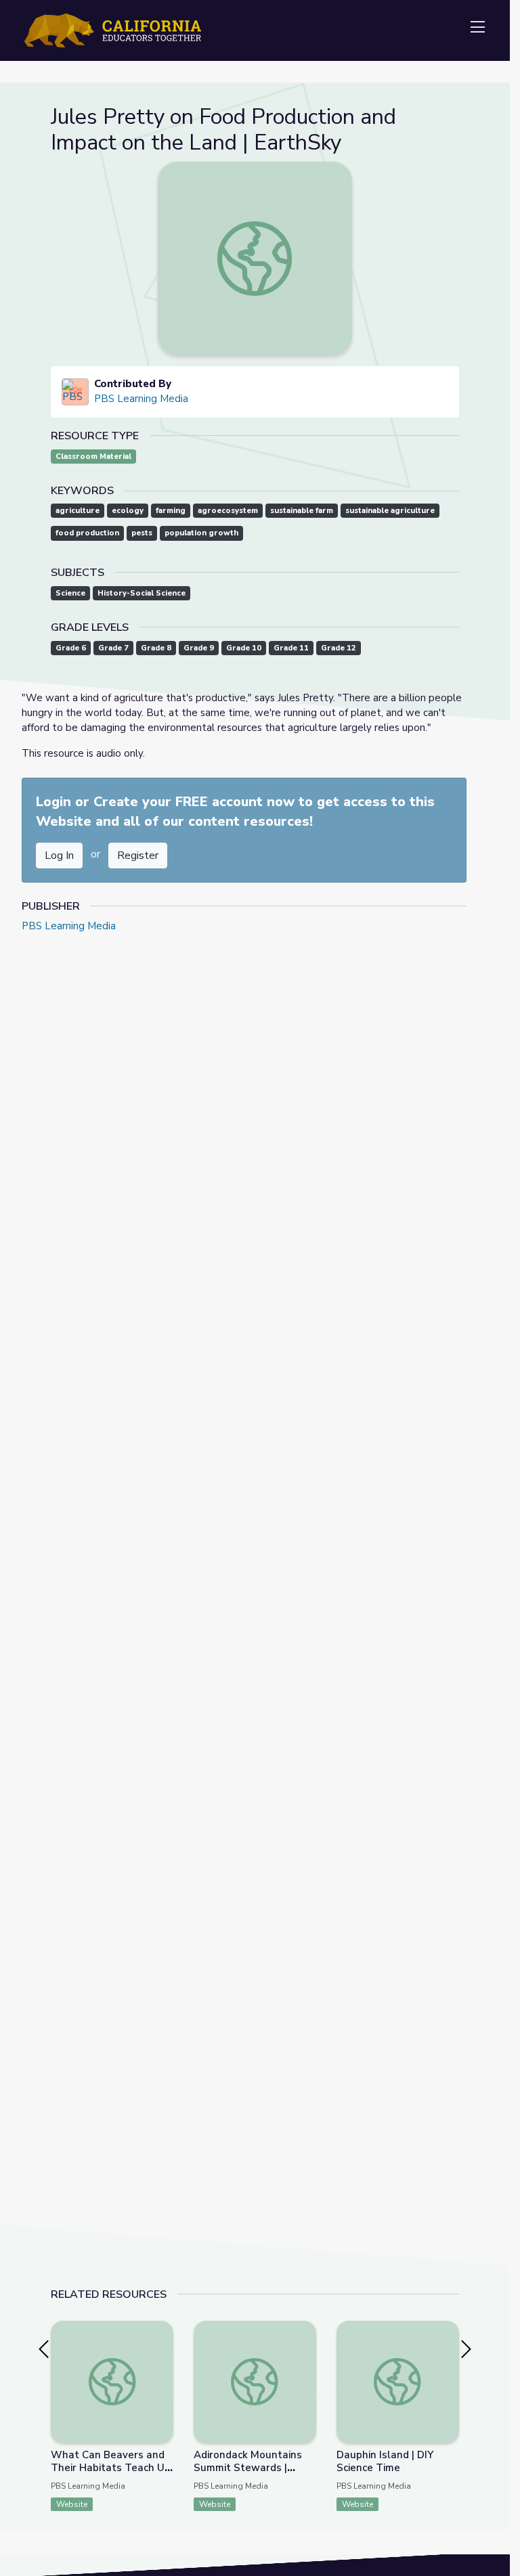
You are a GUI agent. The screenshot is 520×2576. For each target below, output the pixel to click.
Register (138, 856)
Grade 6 (71, 648)
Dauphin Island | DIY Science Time (385, 2461)
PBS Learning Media (141, 399)
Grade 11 (291, 648)
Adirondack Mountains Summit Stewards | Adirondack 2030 (248, 2468)
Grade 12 (339, 648)
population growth (201, 533)
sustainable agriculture (390, 511)
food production (87, 533)
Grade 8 (156, 648)
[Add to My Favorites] (162, 2330)
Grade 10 (244, 648)
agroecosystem (228, 511)
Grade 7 (113, 648)
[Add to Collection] (162, 2349)
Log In (59, 856)
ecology (128, 511)
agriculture (78, 511)
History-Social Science (142, 593)
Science (70, 593)
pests (142, 533)
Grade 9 (199, 648)
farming (171, 511)
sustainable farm (302, 511)
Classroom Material (93, 457)
